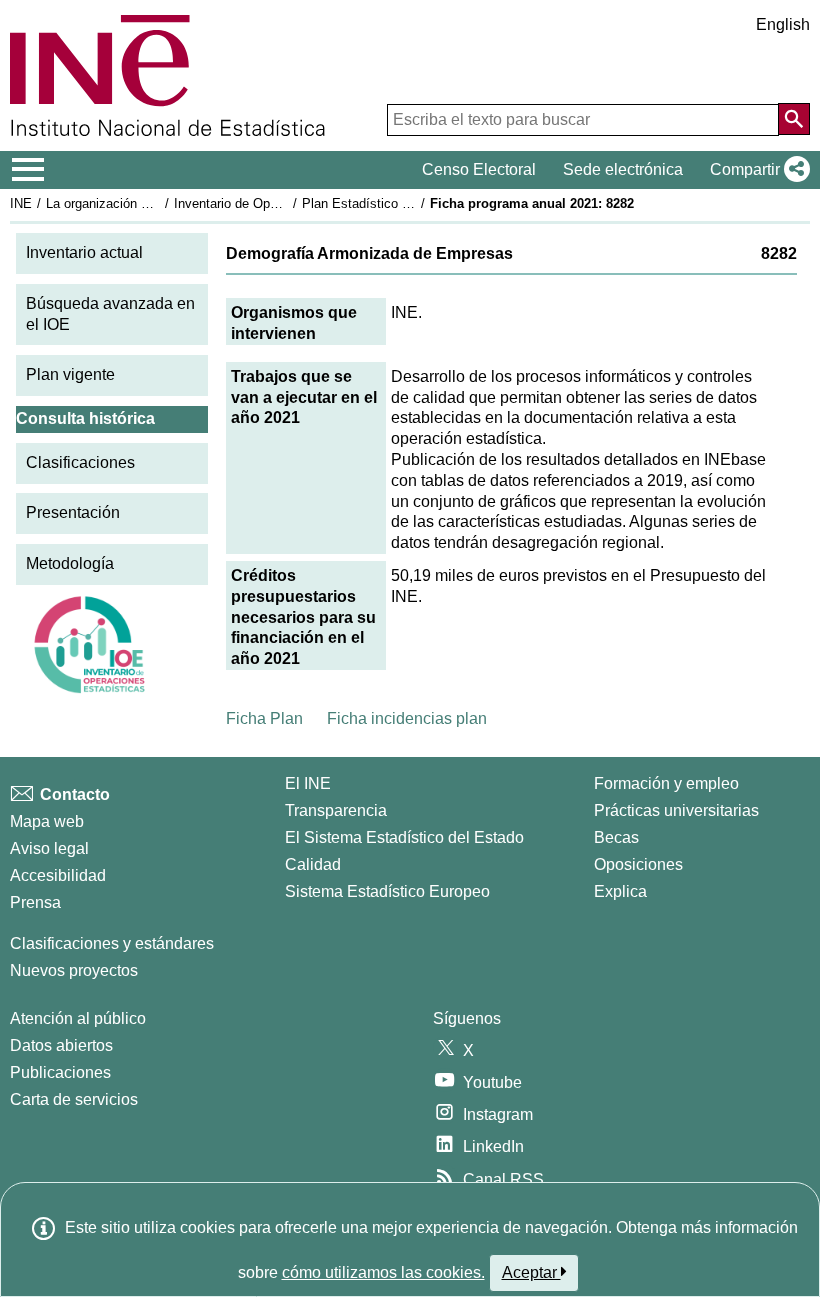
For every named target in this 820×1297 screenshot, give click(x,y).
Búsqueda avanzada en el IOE (110, 314)
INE (21, 203)
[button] (756, 170)
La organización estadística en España (158, 203)
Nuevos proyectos (74, 970)
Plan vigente (70, 374)
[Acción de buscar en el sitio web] (794, 119)
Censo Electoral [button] (479, 169)
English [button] (783, 24)
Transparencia (336, 810)
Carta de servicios (74, 1099)
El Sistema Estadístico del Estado (404, 837)
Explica (620, 891)
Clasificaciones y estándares (112, 943)
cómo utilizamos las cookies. (383, 1272)
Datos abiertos (61, 1045)
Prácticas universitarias (676, 810)
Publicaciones (60, 1072)
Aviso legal (49, 848)
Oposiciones (638, 864)
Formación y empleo (666, 783)
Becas (616, 837)
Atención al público (78, 1018)
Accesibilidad (58, 875)
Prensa (35, 902)
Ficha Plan (264, 718)
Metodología (70, 563)
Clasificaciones (80, 462)
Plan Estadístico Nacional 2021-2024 (409, 203)
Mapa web (47, 821)
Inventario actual (84, 252)
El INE (308, 783)
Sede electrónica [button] (623, 169)
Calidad (313, 864)
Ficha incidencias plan (407, 718)
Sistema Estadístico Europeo (387, 891)
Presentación (73, 512)
